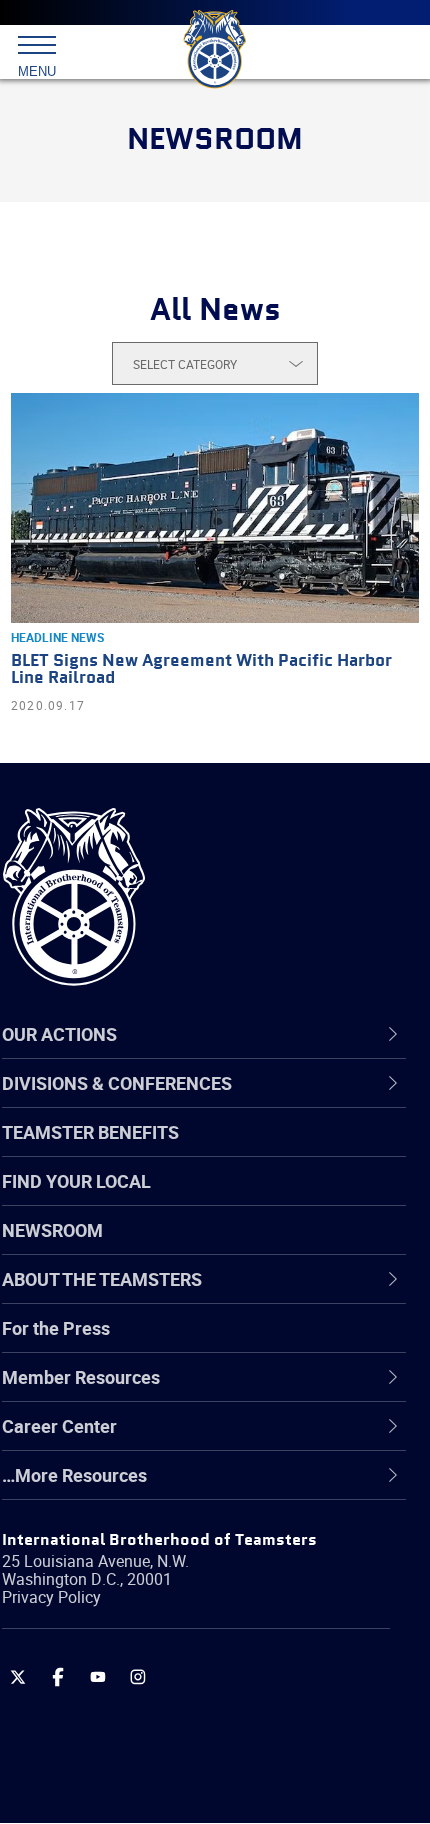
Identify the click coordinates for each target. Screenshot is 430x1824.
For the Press (56, 1328)
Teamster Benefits (90, 1132)
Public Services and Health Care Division (209, 1775)
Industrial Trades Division (149, 1583)
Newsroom (52, 1230)
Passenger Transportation (153, 1727)
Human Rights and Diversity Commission (212, 1535)
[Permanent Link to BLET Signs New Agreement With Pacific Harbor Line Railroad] (215, 508)
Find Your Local (76, 1181)
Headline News (57, 637)
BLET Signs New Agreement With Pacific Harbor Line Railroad (201, 670)
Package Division (117, 1679)
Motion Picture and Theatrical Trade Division (225, 1631)
